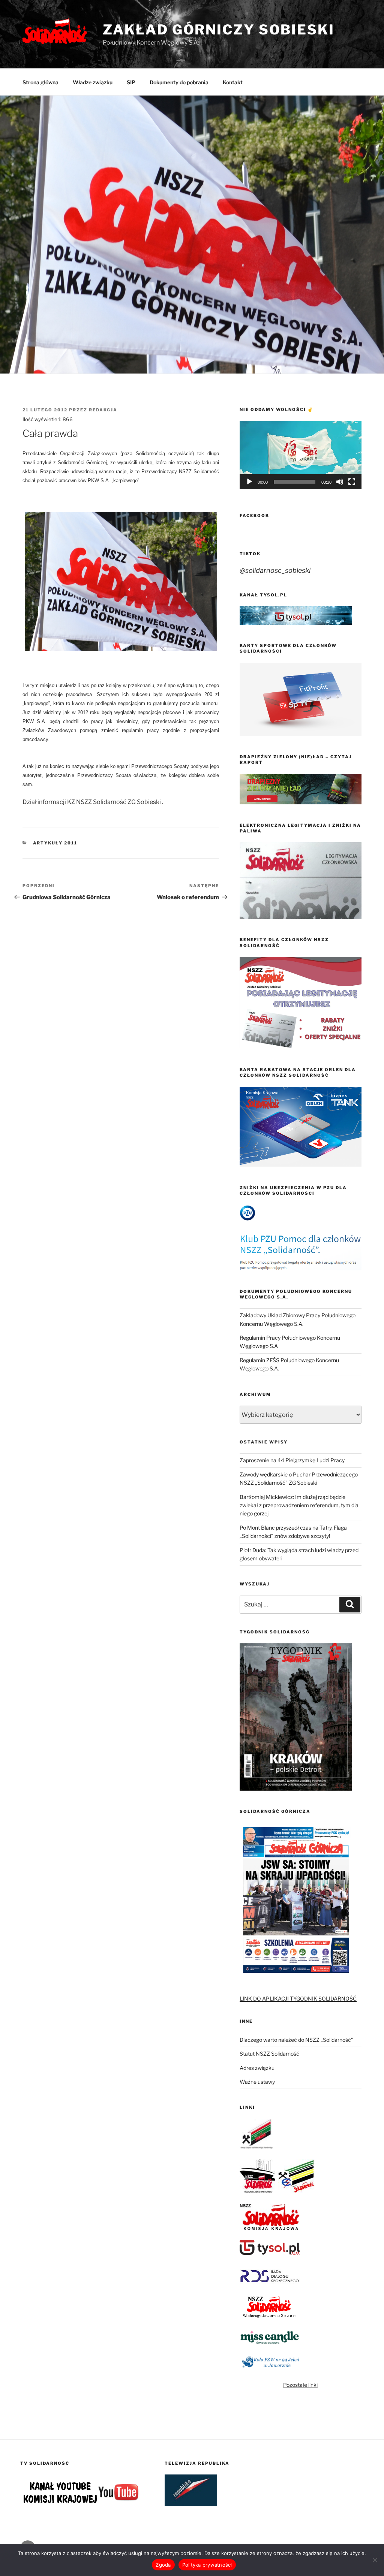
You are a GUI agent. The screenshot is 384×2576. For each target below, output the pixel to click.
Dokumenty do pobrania (179, 82)
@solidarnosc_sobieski (275, 570)
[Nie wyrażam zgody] (375, 2560)
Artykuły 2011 (55, 843)
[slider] (295, 482)
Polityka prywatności (207, 2565)
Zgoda (163, 2565)
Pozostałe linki (300, 2385)
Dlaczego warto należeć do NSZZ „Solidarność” (296, 2040)
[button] (300, 455)
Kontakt (233, 82)
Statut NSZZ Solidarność (269, 2054)
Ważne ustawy (257, 2082)
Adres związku (257, 2068)
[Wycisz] (340, 482)
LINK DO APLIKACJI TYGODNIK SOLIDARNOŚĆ (298, 1998)
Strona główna (40, 82)
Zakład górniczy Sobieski (219, 30)
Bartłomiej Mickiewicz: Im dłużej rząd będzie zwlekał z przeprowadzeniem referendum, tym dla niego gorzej (299, 1505)
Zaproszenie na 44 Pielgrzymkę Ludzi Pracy (292, 1460)
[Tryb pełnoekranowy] (352, 482)
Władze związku (93, 82)
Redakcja (103, 410)
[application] (301, 455)
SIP (131, 82)
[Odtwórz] (249, 482)
